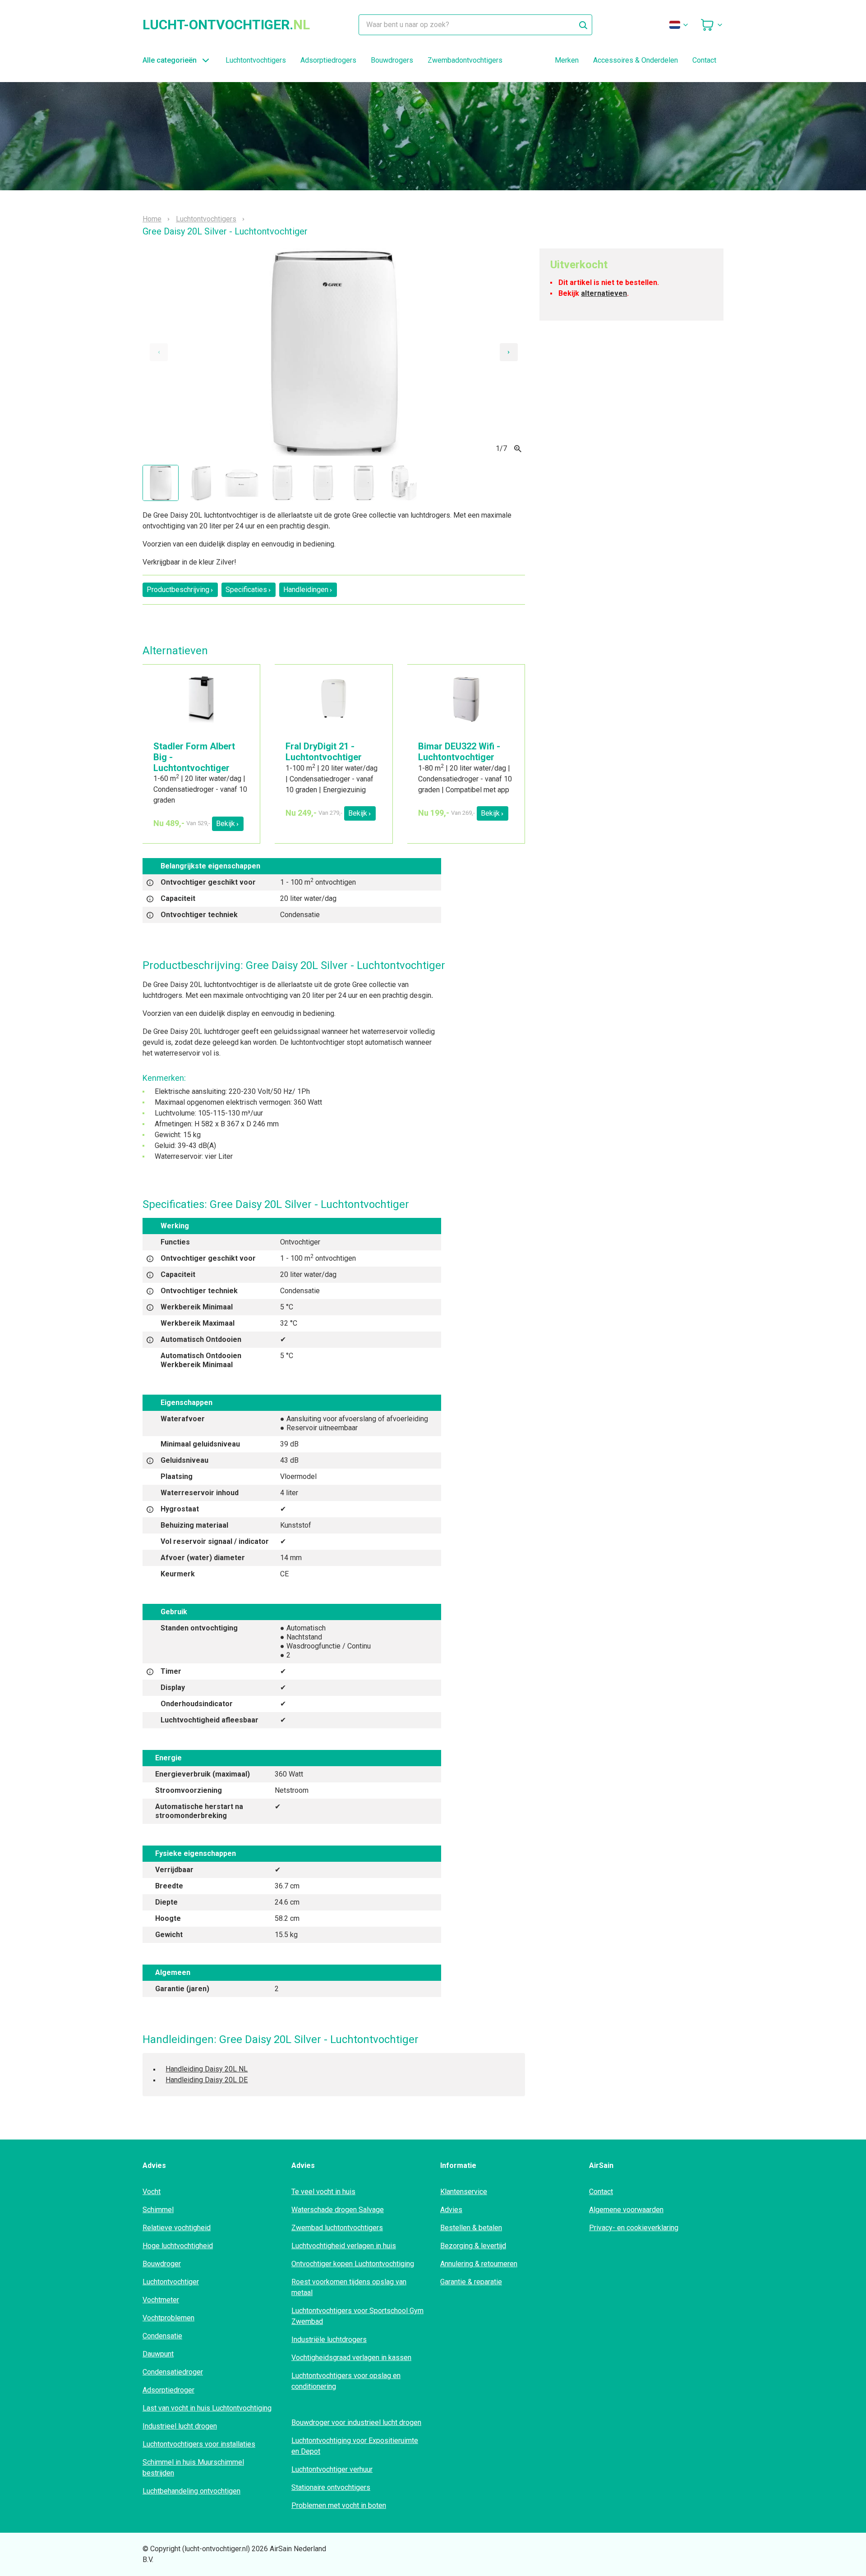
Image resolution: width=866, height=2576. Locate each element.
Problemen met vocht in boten (339, 2505)
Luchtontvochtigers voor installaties (199, 2444)
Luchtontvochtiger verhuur (332, 2469)
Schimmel (158, 2210)
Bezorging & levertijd (473, 2246)
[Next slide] (509, 352)
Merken (567, 60)
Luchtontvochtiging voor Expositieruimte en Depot (355, 2446)
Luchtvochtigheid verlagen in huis (344, 2246)
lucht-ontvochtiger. (226, 25)
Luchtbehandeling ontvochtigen (191, 2491)
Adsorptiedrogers (328, 60)
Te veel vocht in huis (323, 2192)
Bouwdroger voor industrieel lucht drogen (356, 2422)
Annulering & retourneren (479, 2264)
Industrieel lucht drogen (180, 2426)
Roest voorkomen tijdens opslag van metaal (349, 2287)
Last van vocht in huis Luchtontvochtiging (207, 2408)
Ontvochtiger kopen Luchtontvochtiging (353, 2264)
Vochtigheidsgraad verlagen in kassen (351, 2358)
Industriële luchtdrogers (329, 2340)
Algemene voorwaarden (626, 2210)
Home (152, 219)
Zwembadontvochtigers (465, 60)
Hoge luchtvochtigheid (178, 2246)
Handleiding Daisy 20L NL (207, 2069)
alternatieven (604, 293)
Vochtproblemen (168, 2318)
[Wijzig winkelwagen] (712, 25)
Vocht (152, 2192)
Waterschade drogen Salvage (338, 2210)
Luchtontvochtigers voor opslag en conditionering (346, 2381)
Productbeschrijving (178, 590)
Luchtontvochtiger (171, 2282)
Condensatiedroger (173, 2372)
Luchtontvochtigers (256, 60)
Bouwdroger (162, 2264)
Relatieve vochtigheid (177, 2228)
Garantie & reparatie (471, 2282)
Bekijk (226, 824)
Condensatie (162, 2336)
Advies (451, 2210)
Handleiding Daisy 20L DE (207, 2080)
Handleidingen (306, 590)
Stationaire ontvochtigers (331, 2487)
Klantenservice (464, 2192)
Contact (704, 60)
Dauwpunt (158, 2354)
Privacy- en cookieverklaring (634, 2228)
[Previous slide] (159, 352)
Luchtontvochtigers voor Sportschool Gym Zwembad (357, 2316)
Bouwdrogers (392, 60)
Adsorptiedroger (168, 2390)
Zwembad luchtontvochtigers (337, 2228)
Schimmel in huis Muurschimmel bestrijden (193, 2468)
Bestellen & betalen (471, 2228)
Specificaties (246, 590)
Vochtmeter (161, 2300)
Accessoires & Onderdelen (636, 60)
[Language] (679, 25)
